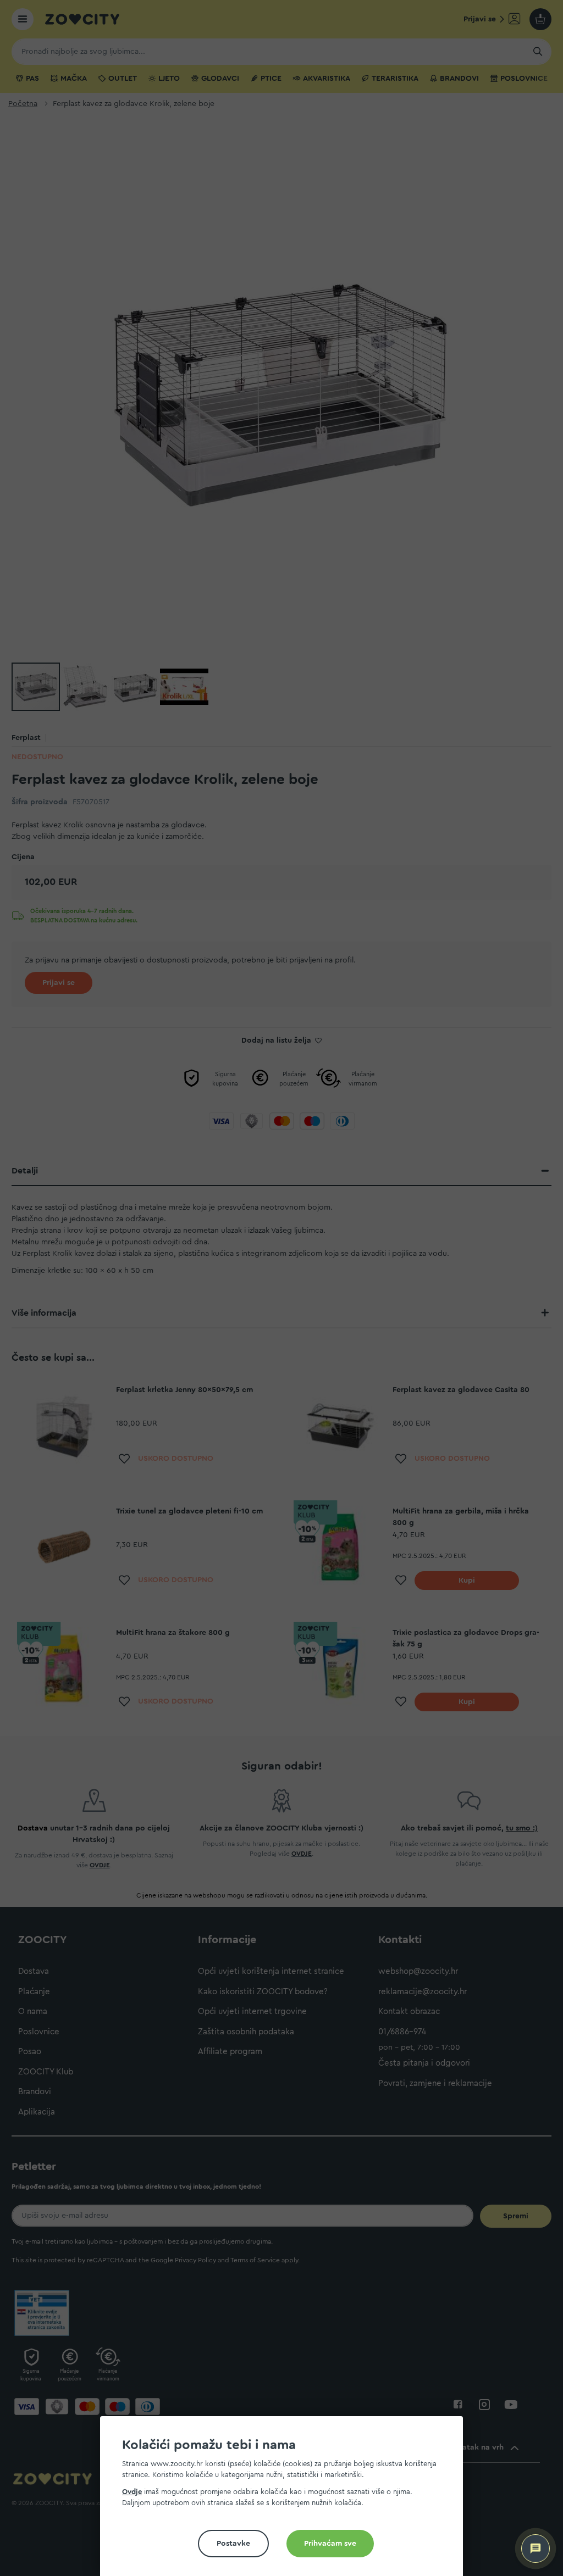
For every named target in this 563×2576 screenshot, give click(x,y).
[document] (286, 2500)
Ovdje (132, 2492)
